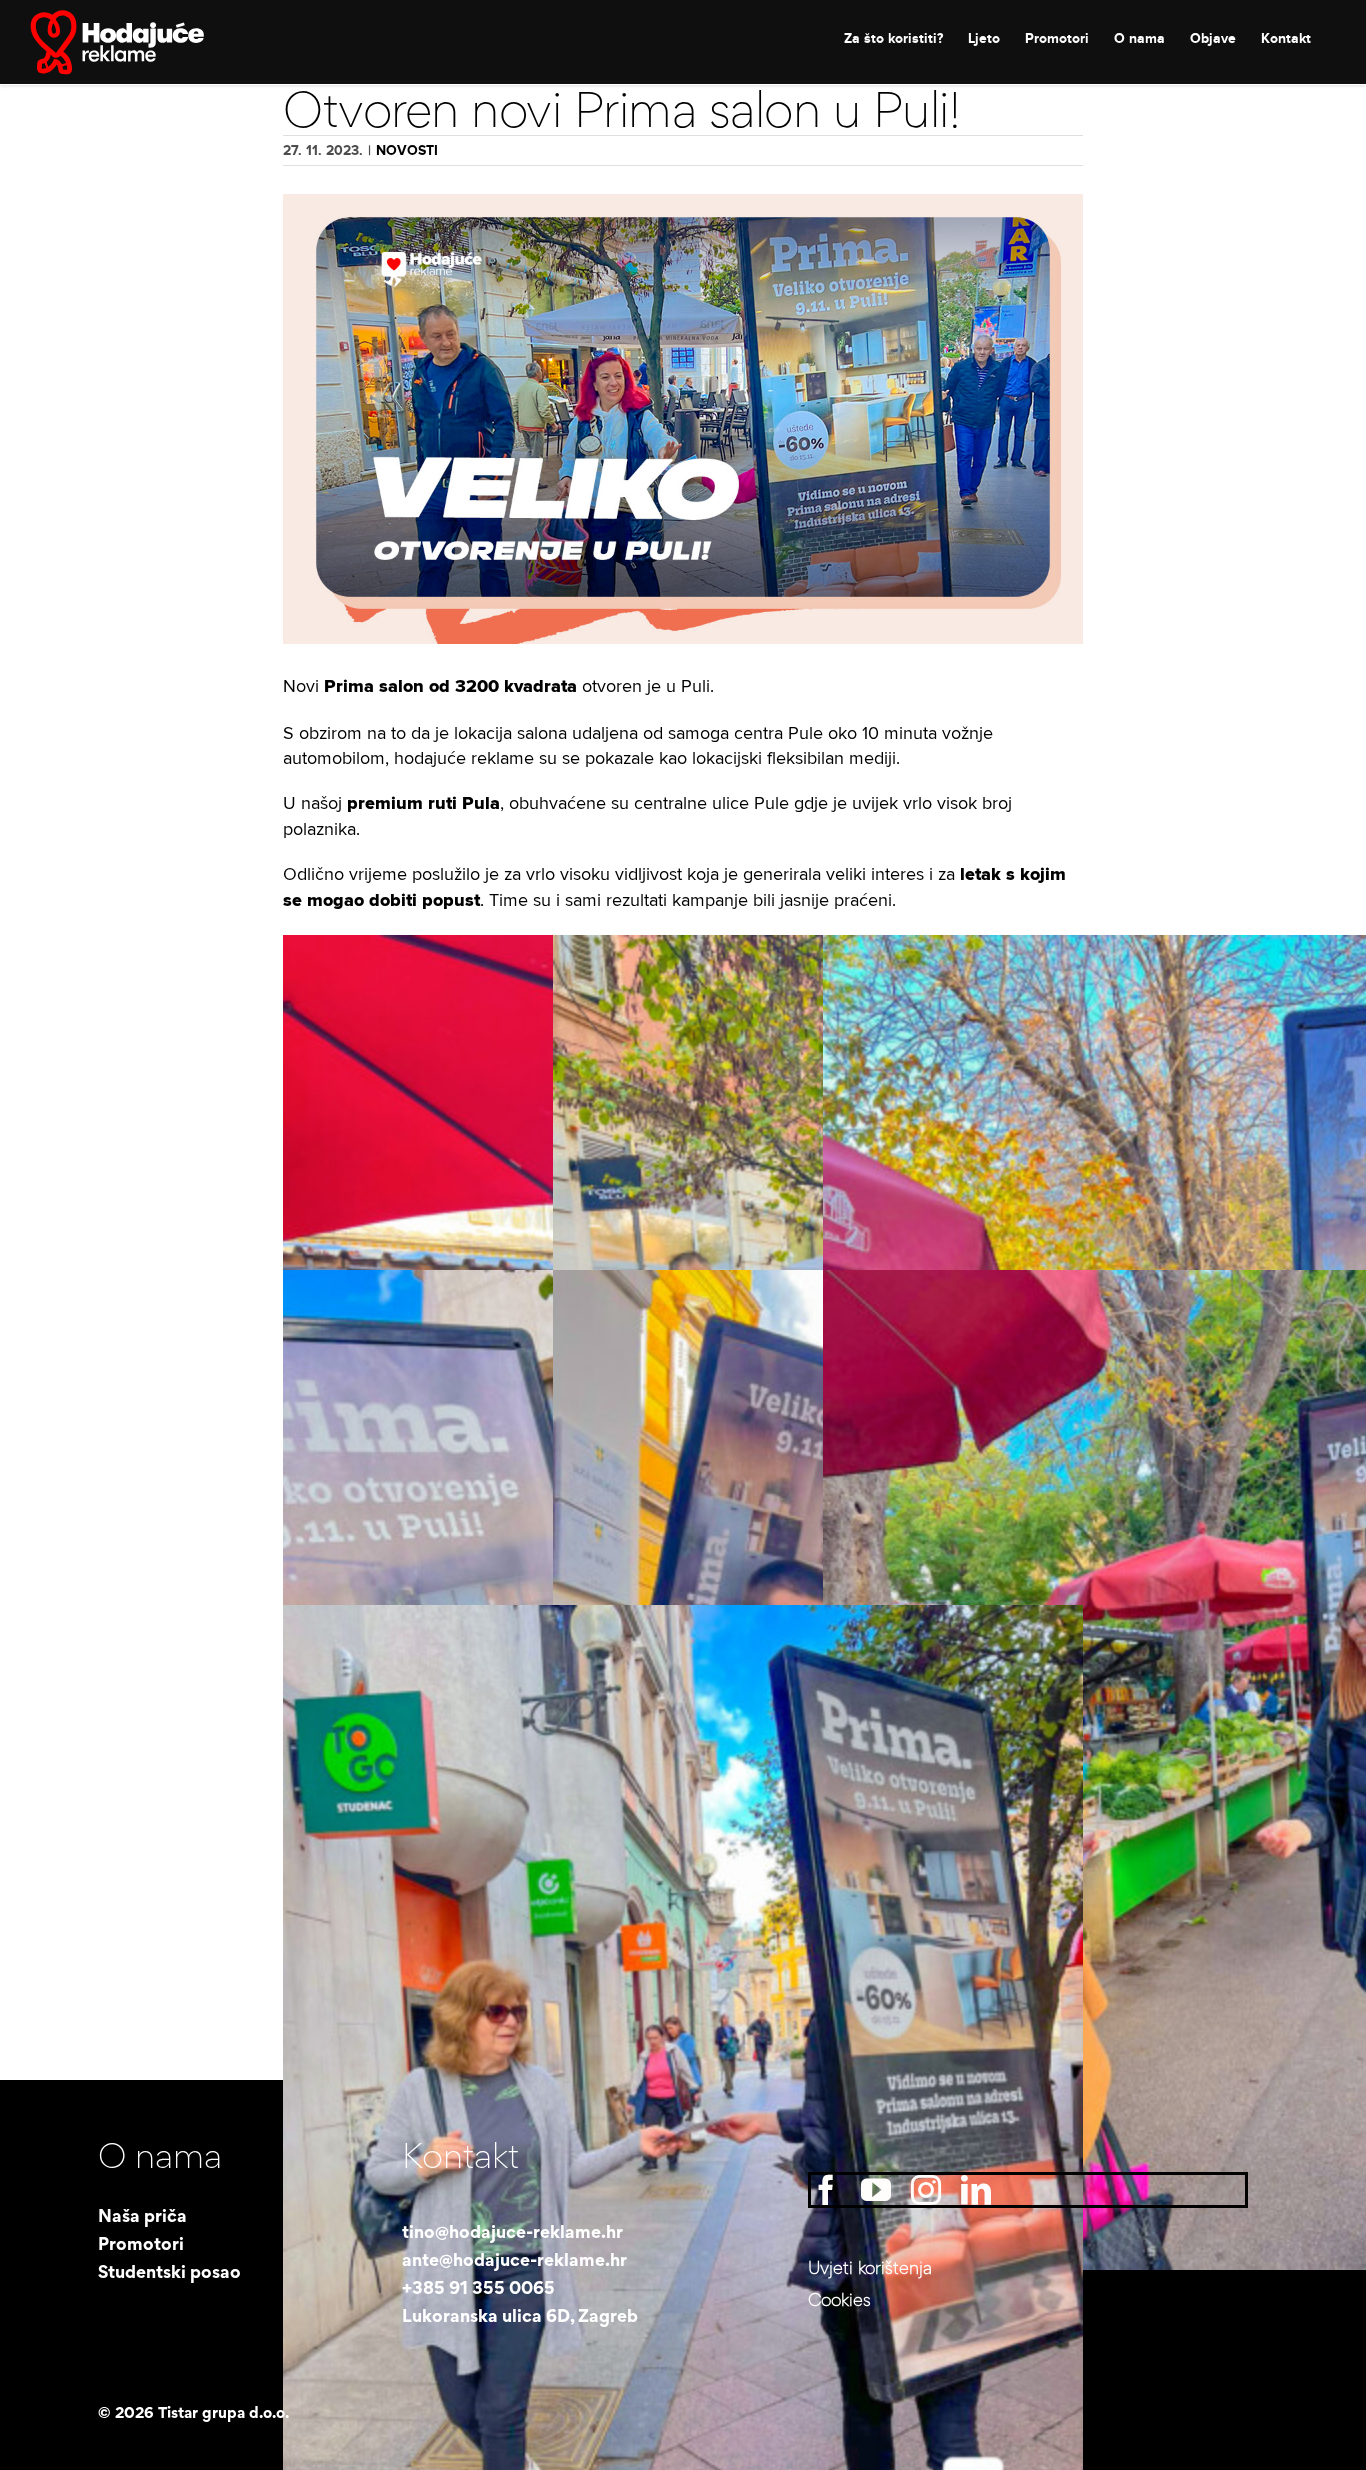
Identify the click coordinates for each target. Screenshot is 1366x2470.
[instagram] (926, 2190)
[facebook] (826, 2190)
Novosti (407, 150)
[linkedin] (976, 2190)
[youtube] (876, 2190)
